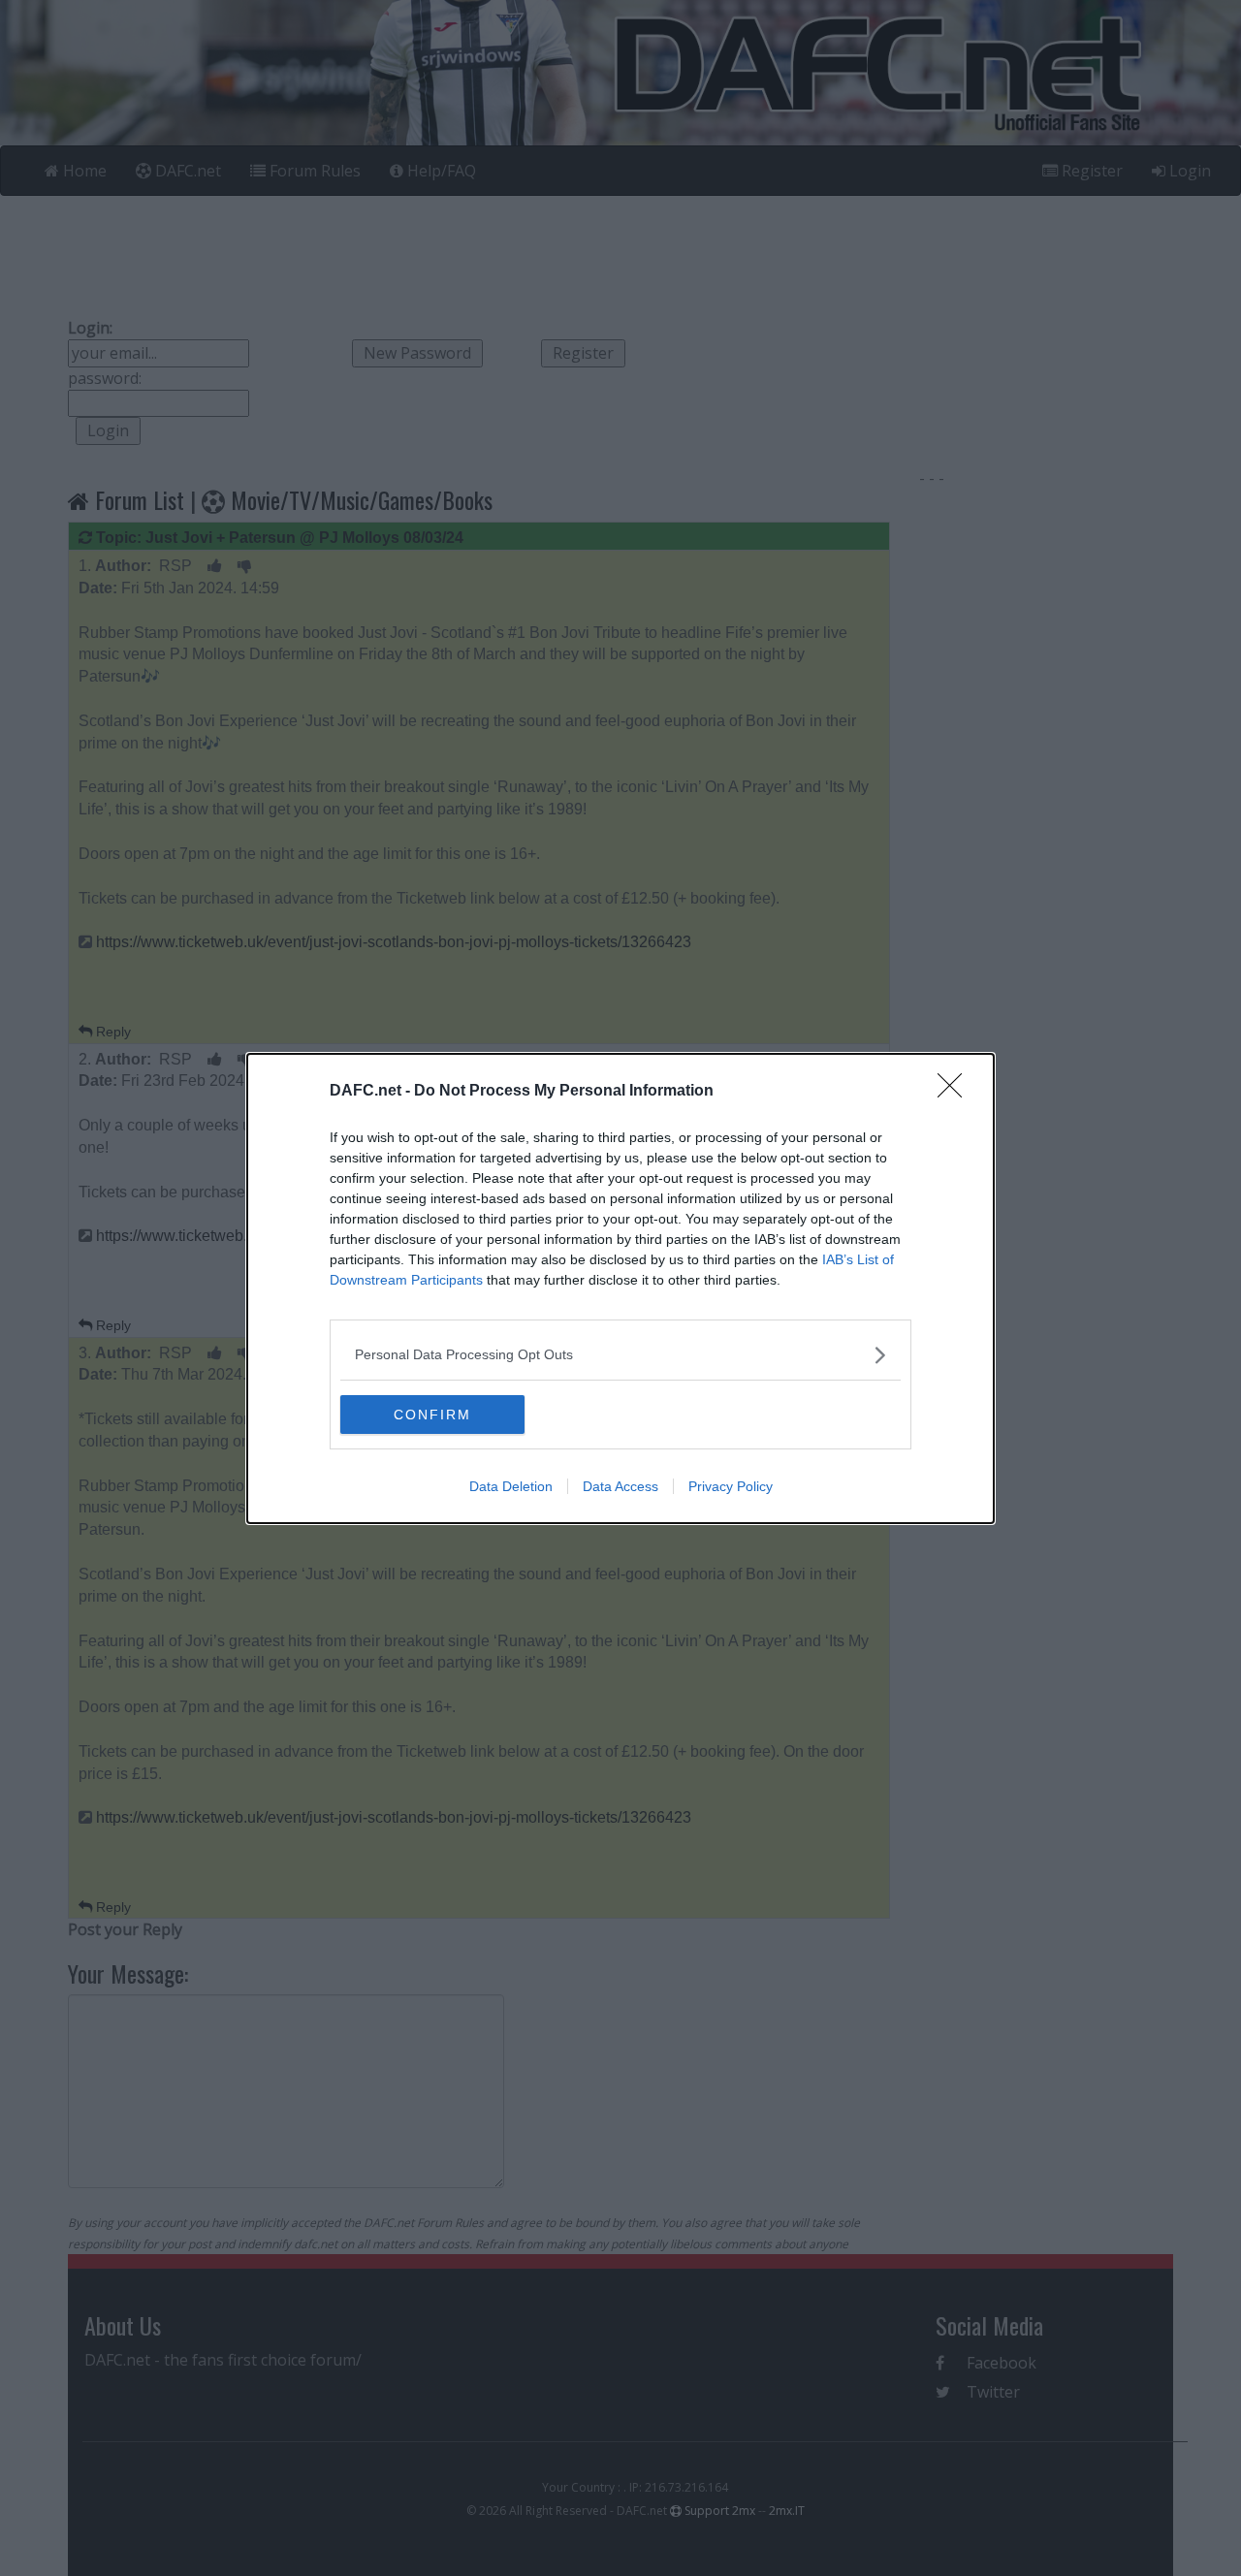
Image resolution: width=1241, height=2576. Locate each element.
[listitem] (620, 1355)
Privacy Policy (731, 1486)
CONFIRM (432, 1415)
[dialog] (620, 1288)
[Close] (956, 1092)
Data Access (620, 1486)
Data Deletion (511, 1486)
